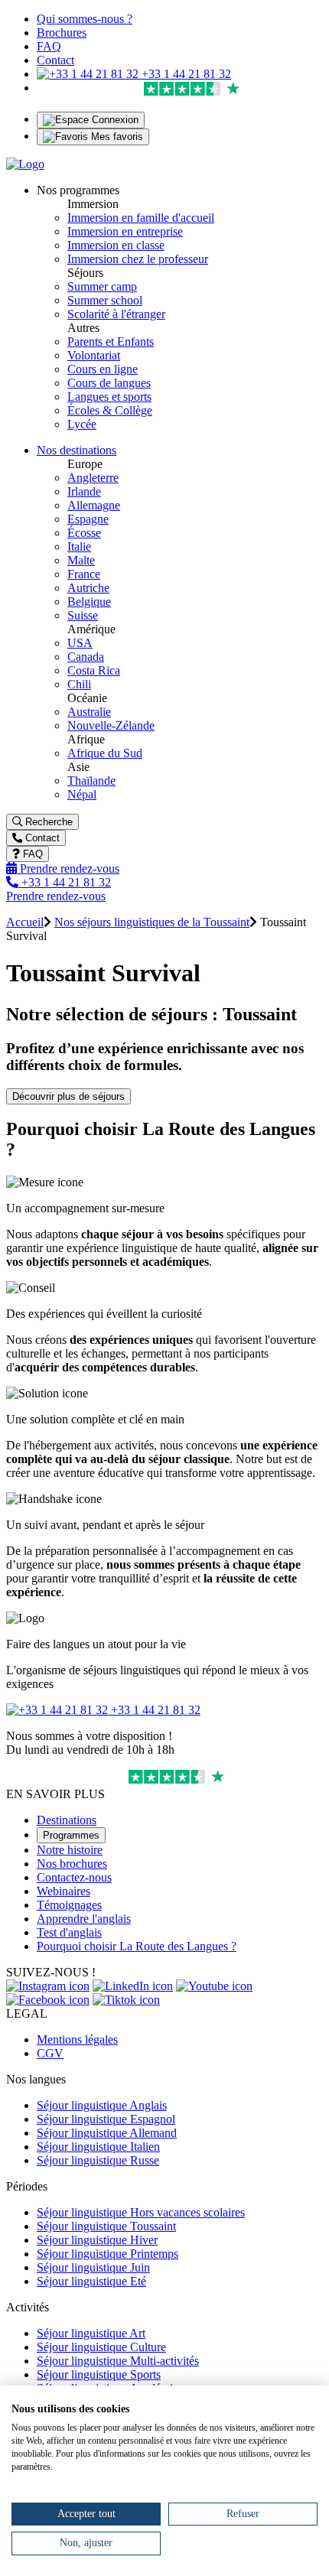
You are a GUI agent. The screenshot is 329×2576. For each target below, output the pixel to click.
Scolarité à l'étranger (116, 314)
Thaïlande (91, 781)
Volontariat (94, 355)
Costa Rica (94, 670)
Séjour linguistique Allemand (107, 2133)
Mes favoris (116, 137)
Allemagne (94, 505)
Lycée (82, 424)
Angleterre (93, 478)
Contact (55, 60)
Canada (86, 657)
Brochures (62, 33)
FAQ (49, 46)
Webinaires (64, 1891)
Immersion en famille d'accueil (141, 218)
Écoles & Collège (110, 410)
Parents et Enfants (111, 342)
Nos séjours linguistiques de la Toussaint (152, 922)
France (84, 574)
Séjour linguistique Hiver (97, 2240)
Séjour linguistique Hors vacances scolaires (141, 2212)
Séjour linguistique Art (91, 2333)
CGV (50, 2053)
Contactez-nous (74, 1877)
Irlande (84, 491)
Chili (79, 684)
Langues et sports (109, 397)
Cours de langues (109, 383)
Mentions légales (77, 2039)
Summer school (105, 300)
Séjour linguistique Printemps (107, 2254)
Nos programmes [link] (78, 190)
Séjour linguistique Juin (93, 2267)
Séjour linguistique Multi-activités (118, 2361)
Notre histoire (70, 1850)
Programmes (71, 1835)
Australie (89, 712)
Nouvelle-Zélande (111, 725)
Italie (79, 546)
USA (80, 643)
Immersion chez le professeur (138, 259)
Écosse (84, 533)
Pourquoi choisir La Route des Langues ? (137, 1946)
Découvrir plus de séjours (68, 1096)
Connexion (114, 120)
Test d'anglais (69, 1932)
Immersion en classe (116, 245)
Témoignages (69, 1905)
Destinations (67, 1820)
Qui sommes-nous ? (85, 19)
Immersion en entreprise (125, 231)
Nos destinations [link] (77, 450)
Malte (81, 560)
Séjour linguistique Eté (91, 2281)
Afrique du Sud (105, 753)
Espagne (88, 519)
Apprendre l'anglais (84, 1919)
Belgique (89, 602)
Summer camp (102, 286)
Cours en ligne (103, 369)
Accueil (25, 922)
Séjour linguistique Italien (98, 2147)
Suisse (83, 615)
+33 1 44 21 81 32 (185, 74)
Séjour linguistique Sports (99, 2374)
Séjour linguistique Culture (101, 2347)
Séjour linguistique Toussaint (106, 2226)
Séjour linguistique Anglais (102, 2105)
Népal (82, 794)
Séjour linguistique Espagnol (106, 2119)
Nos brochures (72, 1864)
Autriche (88, 588)
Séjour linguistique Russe (98, 2160)
